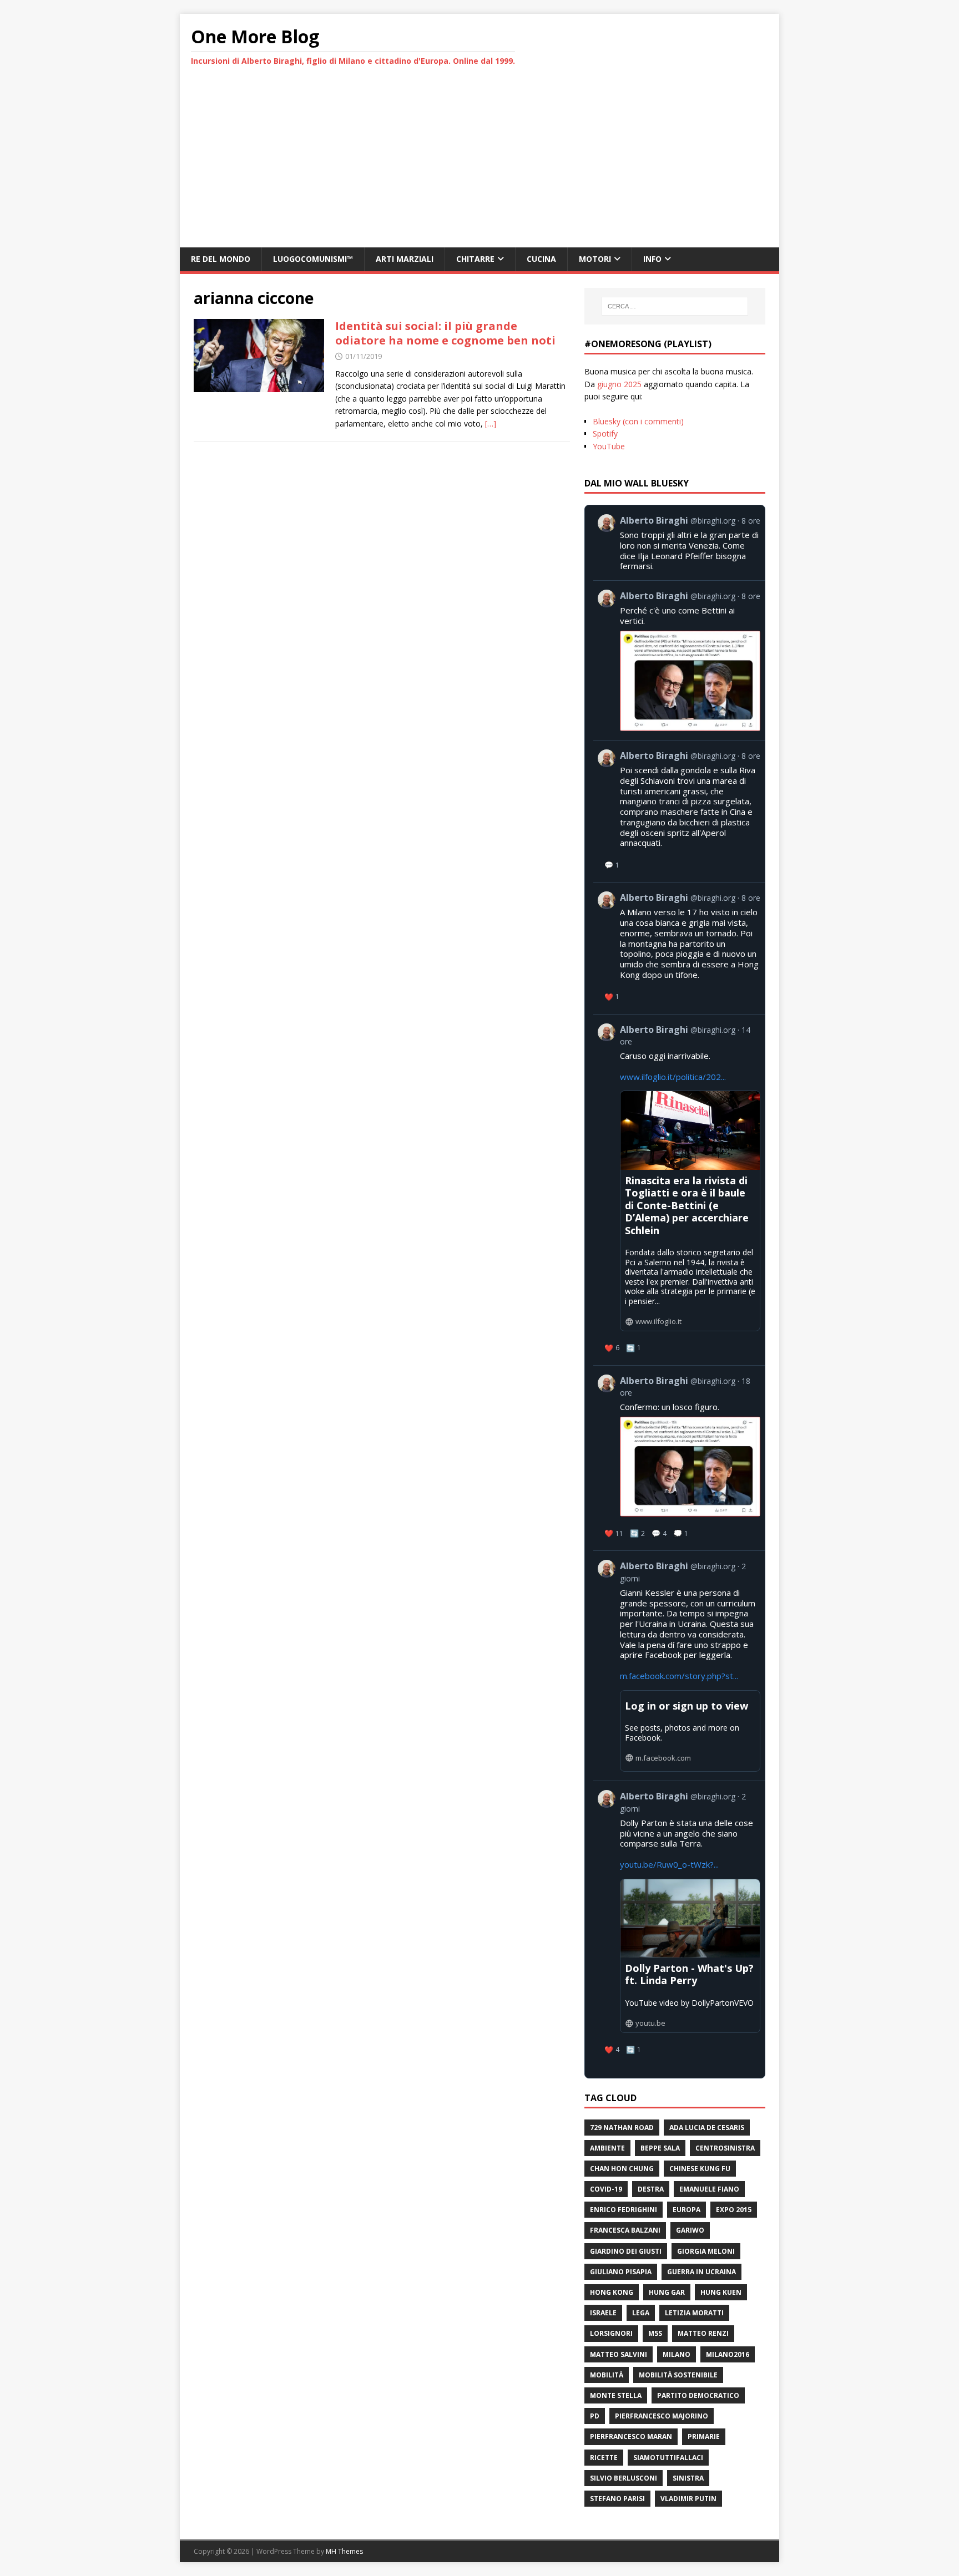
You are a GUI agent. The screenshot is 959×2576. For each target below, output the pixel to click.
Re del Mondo (221, 259)
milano (677, 2354)
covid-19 (606, 2189)
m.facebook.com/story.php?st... (679, 1676)
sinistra (688, 2478)
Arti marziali (405, 259)
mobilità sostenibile (678, 2375)
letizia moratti (694, 2313)
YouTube (609, 446)
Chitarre (475, 259)
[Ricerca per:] (675, 306)
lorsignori (611, 2333)
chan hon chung (622, 2169)
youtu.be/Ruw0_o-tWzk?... (669, 1864)
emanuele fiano (709, 2189)
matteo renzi (703, 2333)
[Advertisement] (479, 164)
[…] (491, 424)
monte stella (616, 2395)
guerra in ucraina (701, 2272)
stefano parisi (617, 2499)
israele (603, 2313)
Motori (595, 259)
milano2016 (728, 2354)
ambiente (607, 2148)
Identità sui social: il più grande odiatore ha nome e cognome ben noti (445, 333)
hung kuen (721, 2292)
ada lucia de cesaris (707, 2128)
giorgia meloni (706, 2251)
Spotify (605, 433)
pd (595, 2416)
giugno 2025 (619, 384)
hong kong (612, 2292)
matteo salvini (619, 2354)
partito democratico (698, 2395)
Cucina (541, 259)
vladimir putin (688, 2499)
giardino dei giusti (626, 2251)
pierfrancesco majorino (662, 2416)
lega (641, 2313)
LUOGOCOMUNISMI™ (313, 259)
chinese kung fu (700, 2169)
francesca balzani (625, 2230)
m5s (655, 2333)
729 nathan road (622, 2128)
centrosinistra (725, 2148)
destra (651, 2189)
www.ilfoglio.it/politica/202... (673, 1077)
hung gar (667, 2292)
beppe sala (660, 2148)
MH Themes (344, 2551)
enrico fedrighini (624, 2210)
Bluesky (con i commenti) (638, 421)
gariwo (690, 2230)
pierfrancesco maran (631, 2436)
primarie (704, 2436)
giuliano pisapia (621, 2272)
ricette (604, 2458)
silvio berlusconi (624, 2478)
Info (652, 259)
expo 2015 (734, 2210)
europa (687, 2210)
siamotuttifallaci (668, 2458)
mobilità (607, 2375)
